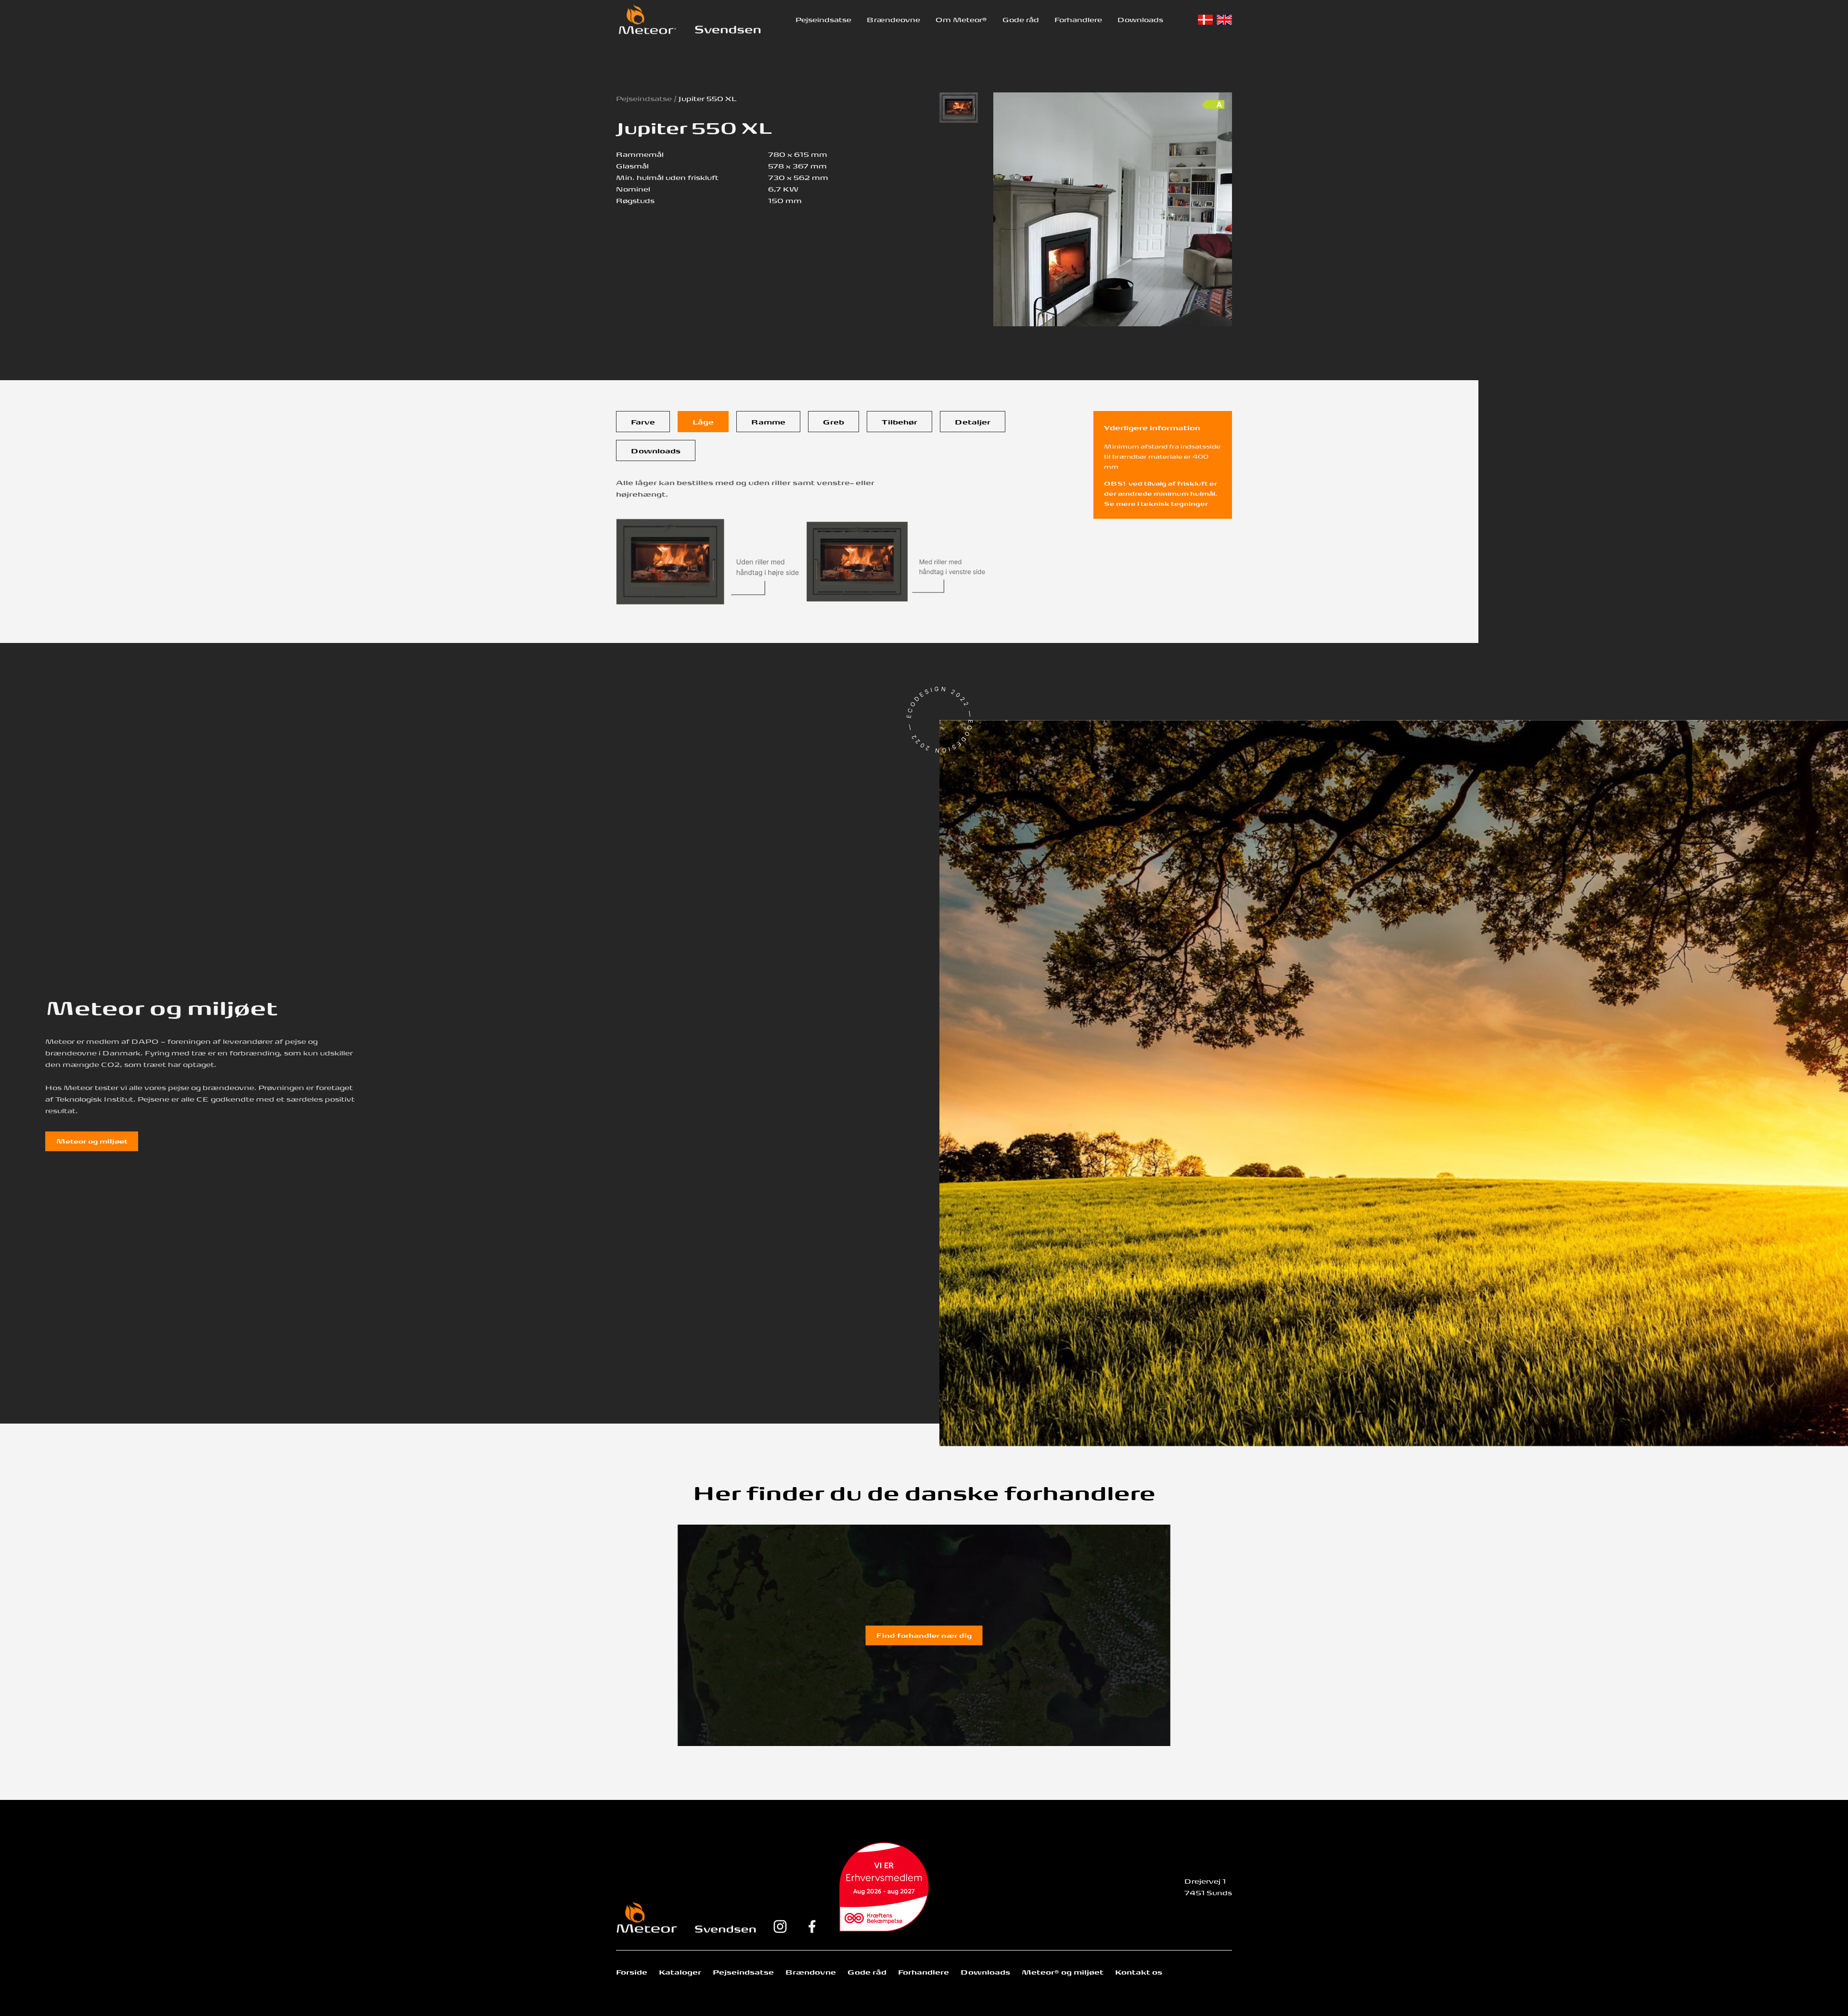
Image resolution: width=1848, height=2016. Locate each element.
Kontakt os (1139, 1972)
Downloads (1140, 19)
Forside (632, 1972)
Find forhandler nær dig (924, 1635)
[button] (823, 19)
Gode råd (1021, 19)
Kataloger (680, 1972)
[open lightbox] (959, 108)
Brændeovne (893, 19)
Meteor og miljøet (92, 1141)
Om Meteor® (961, 19)
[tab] (643, 422)
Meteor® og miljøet (1063, 1972)
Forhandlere (1078, 19)
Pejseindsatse (823, 19)
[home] (647, 19)
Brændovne (811, 1972)
